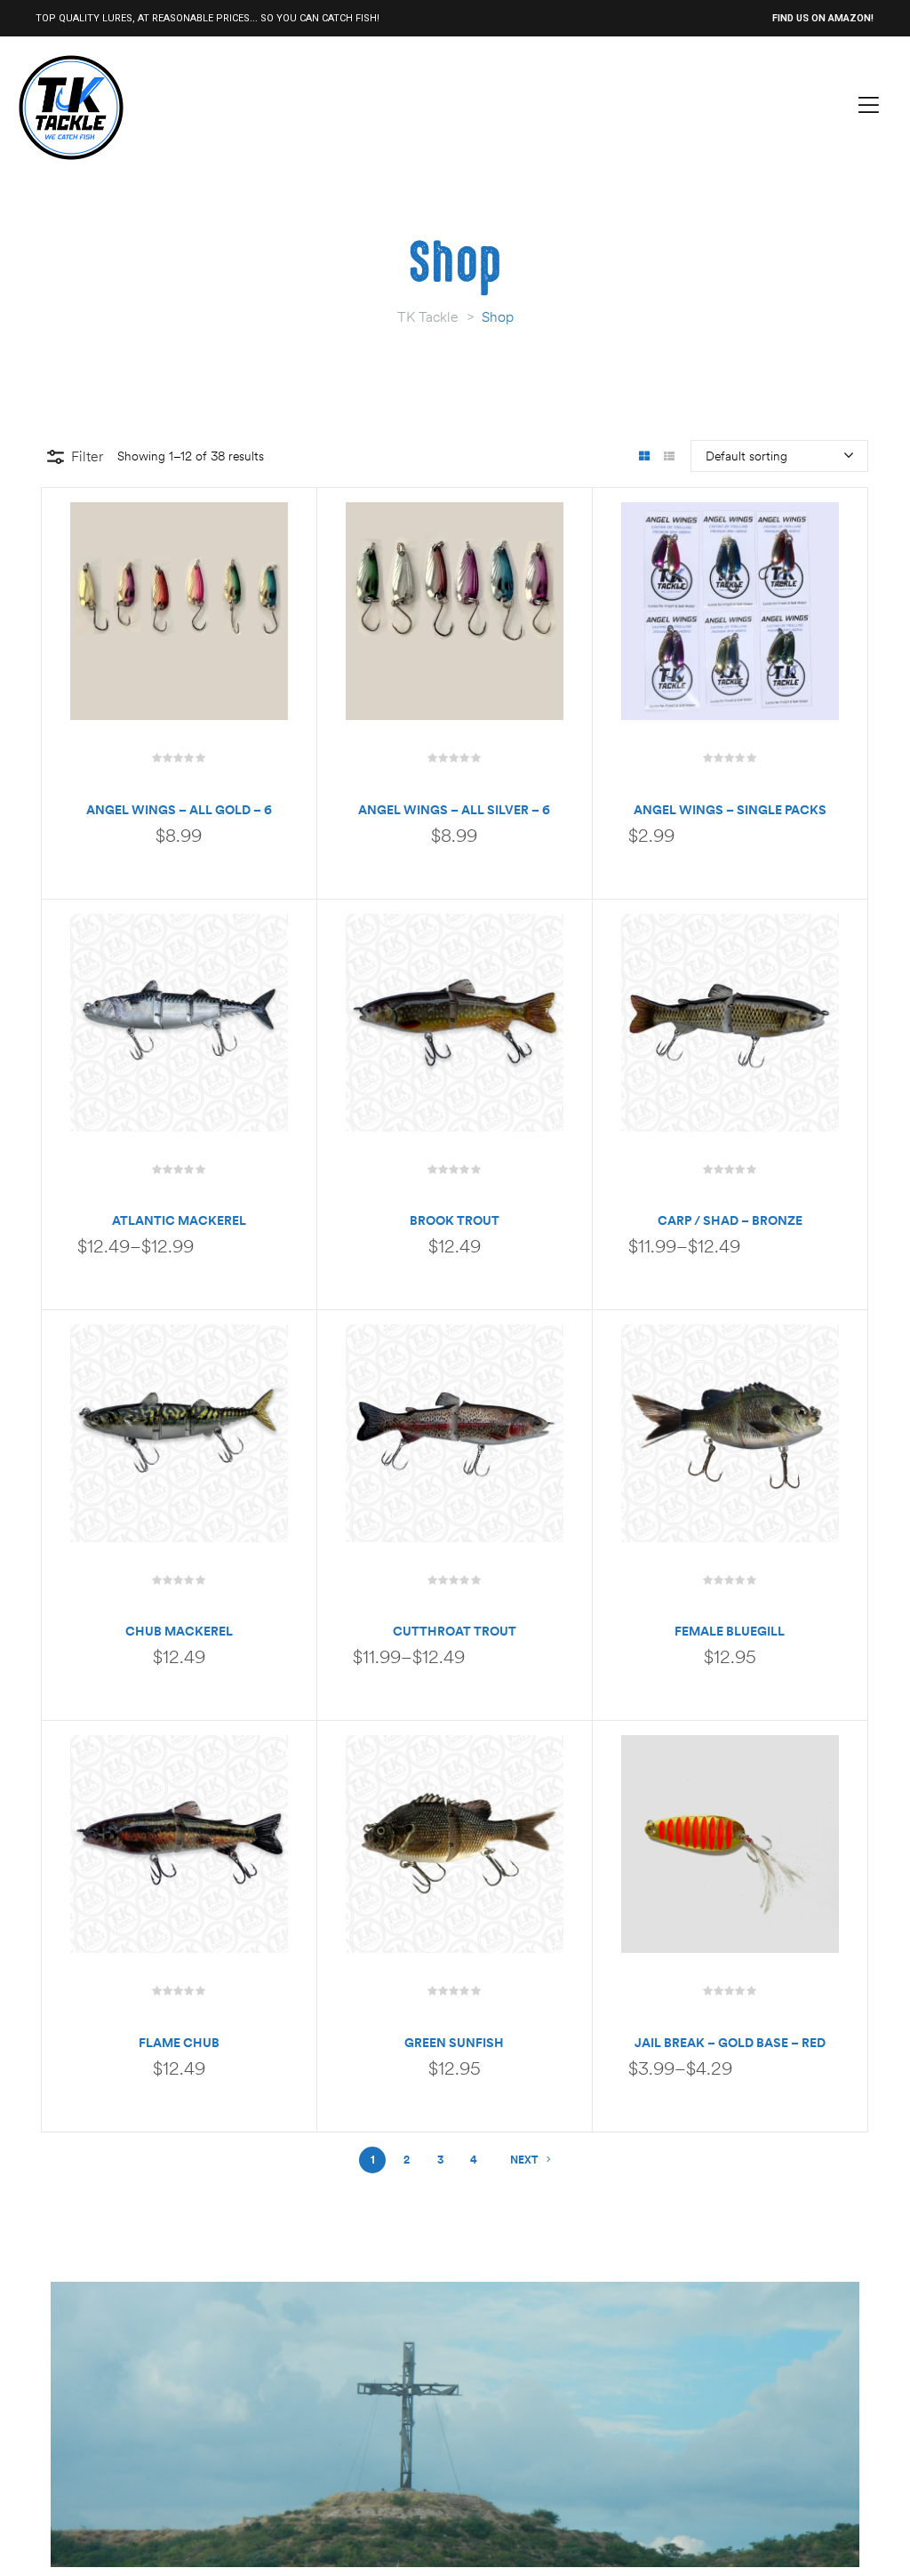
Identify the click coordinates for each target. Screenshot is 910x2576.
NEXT (524, 2160)
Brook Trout (455, 1220)
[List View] (669, 457)
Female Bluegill (730, 1631)
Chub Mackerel (179, 1631)
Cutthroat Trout (455, 1631)
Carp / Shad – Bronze (730, 1220)
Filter (87, 456)
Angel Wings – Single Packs (730, 810)
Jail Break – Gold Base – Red (730, 2043)
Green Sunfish (454, 2043)
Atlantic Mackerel (179, 1220)
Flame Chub (179, 2043)
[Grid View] (644, 457)
